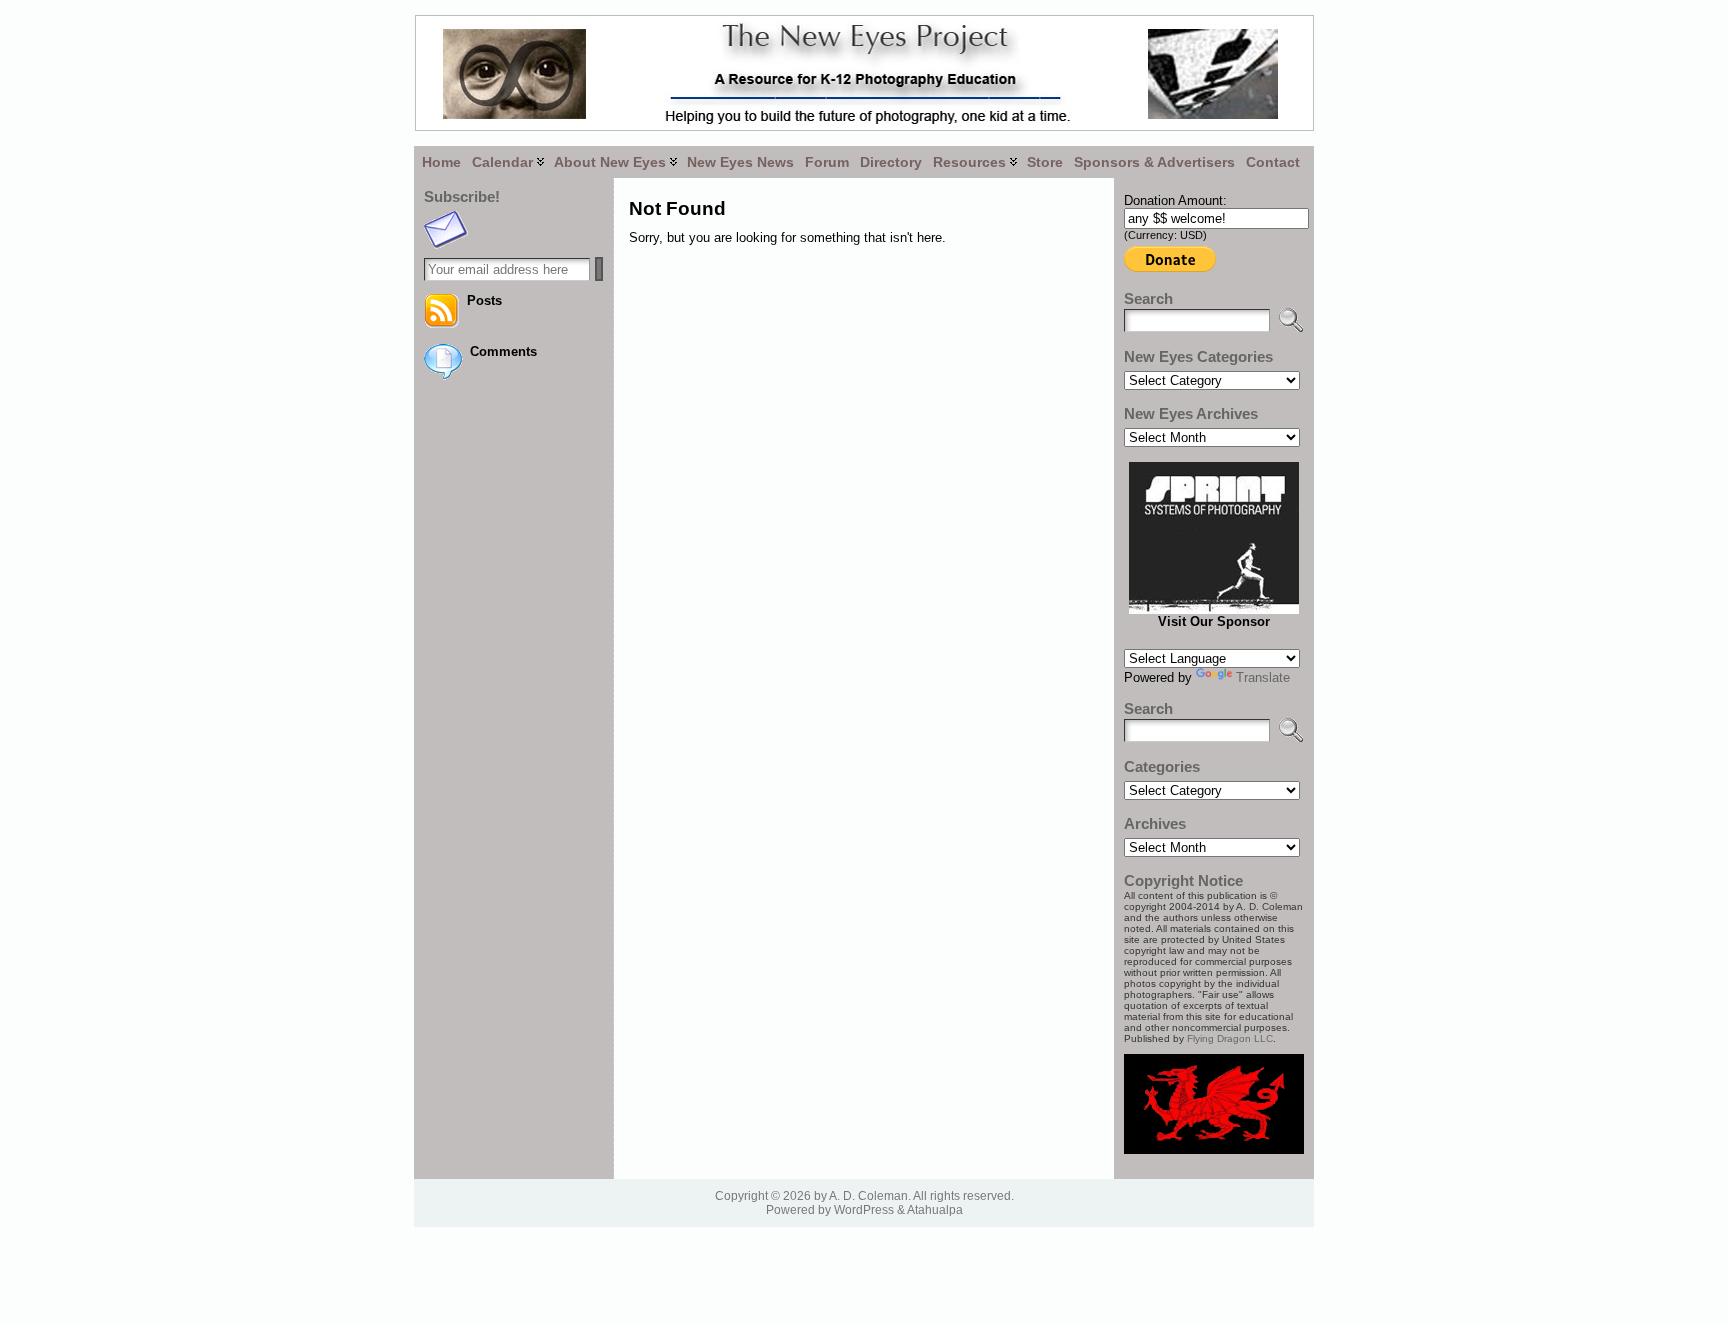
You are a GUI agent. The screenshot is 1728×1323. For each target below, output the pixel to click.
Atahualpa (935, 1210)
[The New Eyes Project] (864, 73)
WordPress (864, 1210)
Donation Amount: (1175, 200)
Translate (1263, 677)
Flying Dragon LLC (1230, 1038)
